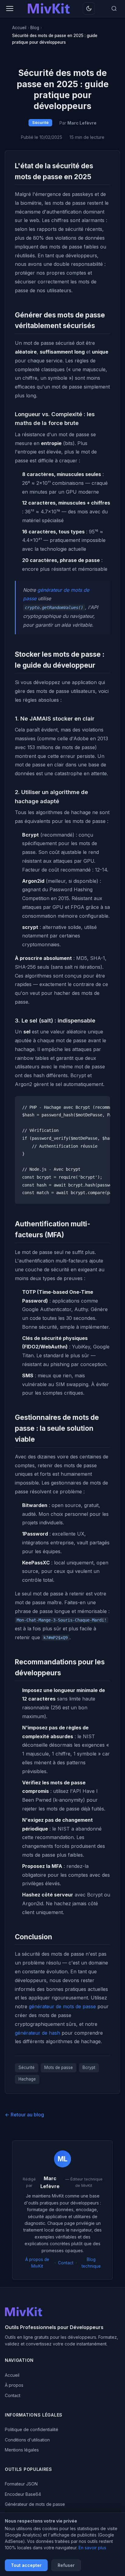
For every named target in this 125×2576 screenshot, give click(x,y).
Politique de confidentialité (32, 2429)
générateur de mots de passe (62, 2006)
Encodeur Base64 (23, 2494)
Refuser (66, 2565)
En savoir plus (92, 2548)
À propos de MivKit (37, 2263)
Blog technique (91, 2263)
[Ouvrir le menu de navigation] (10, 9)
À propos (14, 2385)
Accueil (12, 2375)
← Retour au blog (24, 2115)
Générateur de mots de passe (35, 2504)
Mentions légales (22, 2450)
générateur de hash (37, 2033)
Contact (66, 2263)
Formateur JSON (21, 2484)
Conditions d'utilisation (27, 2440)
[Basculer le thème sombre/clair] (89, 9)
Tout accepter (26, 2565)
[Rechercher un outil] (114, 9)
